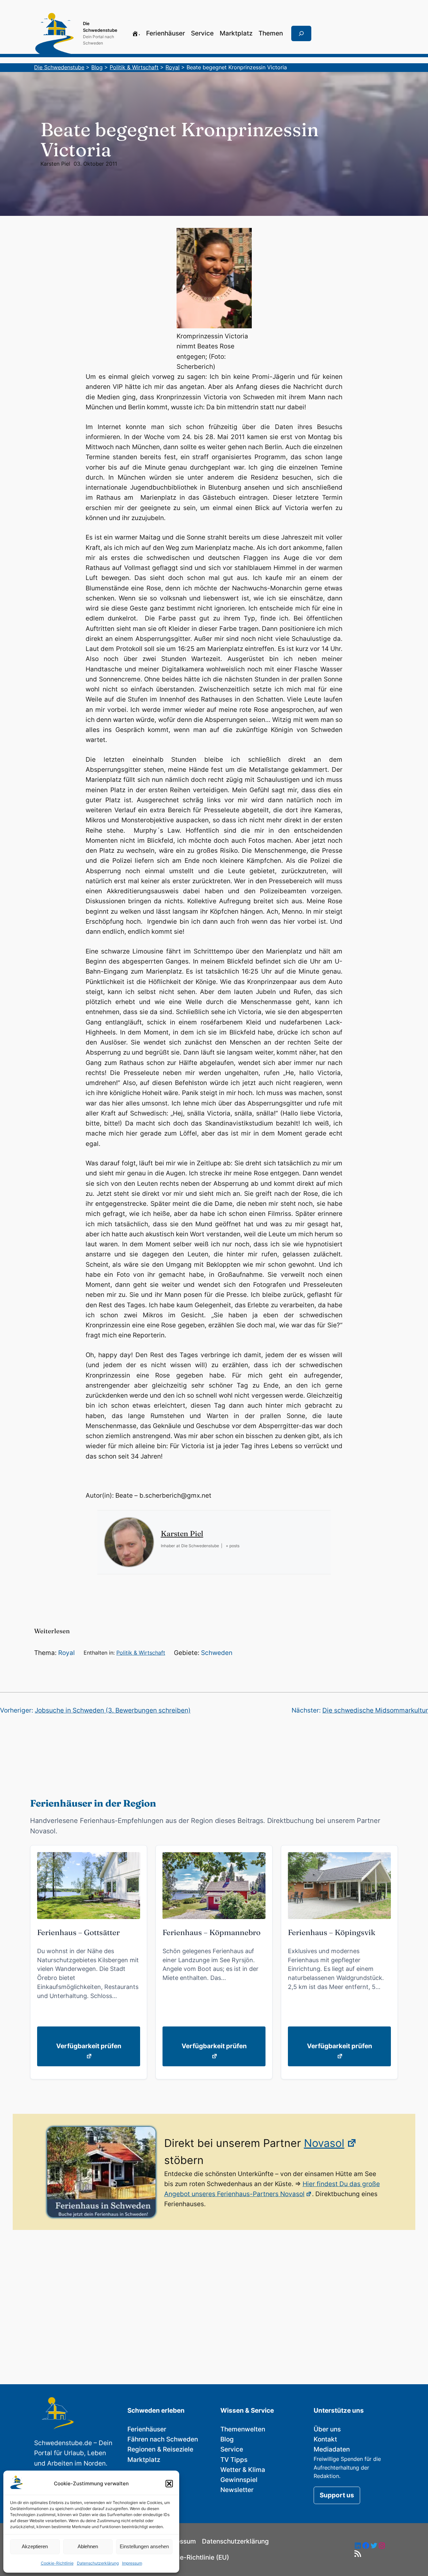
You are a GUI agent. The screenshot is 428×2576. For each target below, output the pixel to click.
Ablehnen (88, 2546)
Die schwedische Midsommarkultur (375, 1710)
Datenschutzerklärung (98, 2563)
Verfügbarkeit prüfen (89, 2046)
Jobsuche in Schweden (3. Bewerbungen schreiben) (113, 1710)
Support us (337, 2495)
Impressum (132, 2563)
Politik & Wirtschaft (141, 1653)
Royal (67, 1653)
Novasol (324, 2143)
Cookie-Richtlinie (57, 2563)
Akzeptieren (35, 2546)
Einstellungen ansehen (144, 2546)
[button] (169, 2484)
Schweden (217, 1653)
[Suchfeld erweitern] (301, 33)
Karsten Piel (55, 164)
